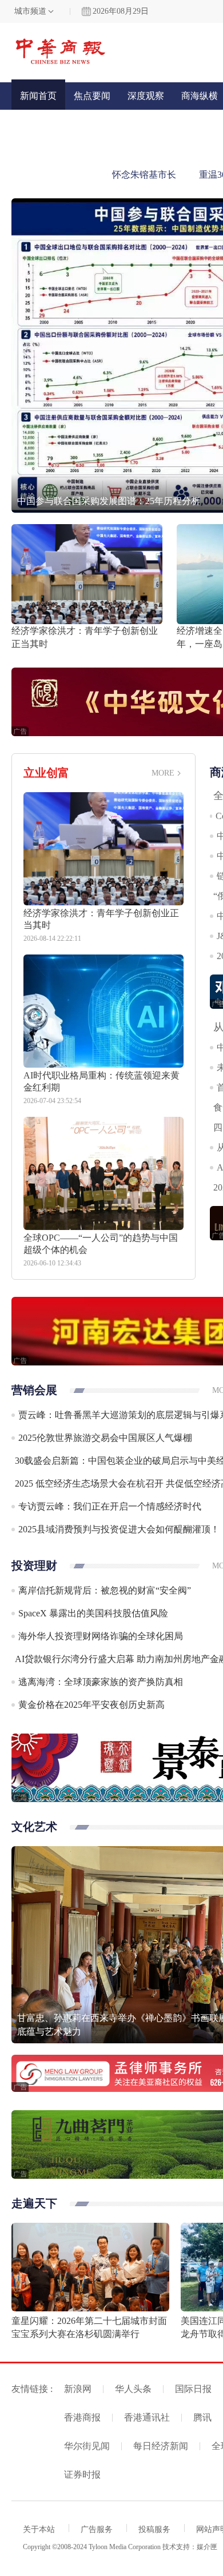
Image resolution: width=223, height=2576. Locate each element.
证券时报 (82, 2475)
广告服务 (97, 2529)
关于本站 (39, 2529)
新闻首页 (38, 96)
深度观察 (146, 96)
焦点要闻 (92, 96)
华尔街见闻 (87, 2446)
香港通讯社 (147, 2417)
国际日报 (193, 2389)
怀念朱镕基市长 (144, 175)
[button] (26, 352)
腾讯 (202, 2417)
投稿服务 (154, 2529)
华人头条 (133, 2389)
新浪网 (78, 2389)
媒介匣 (207, 2547)
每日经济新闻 (161, 2446)
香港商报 (82, 2417)
